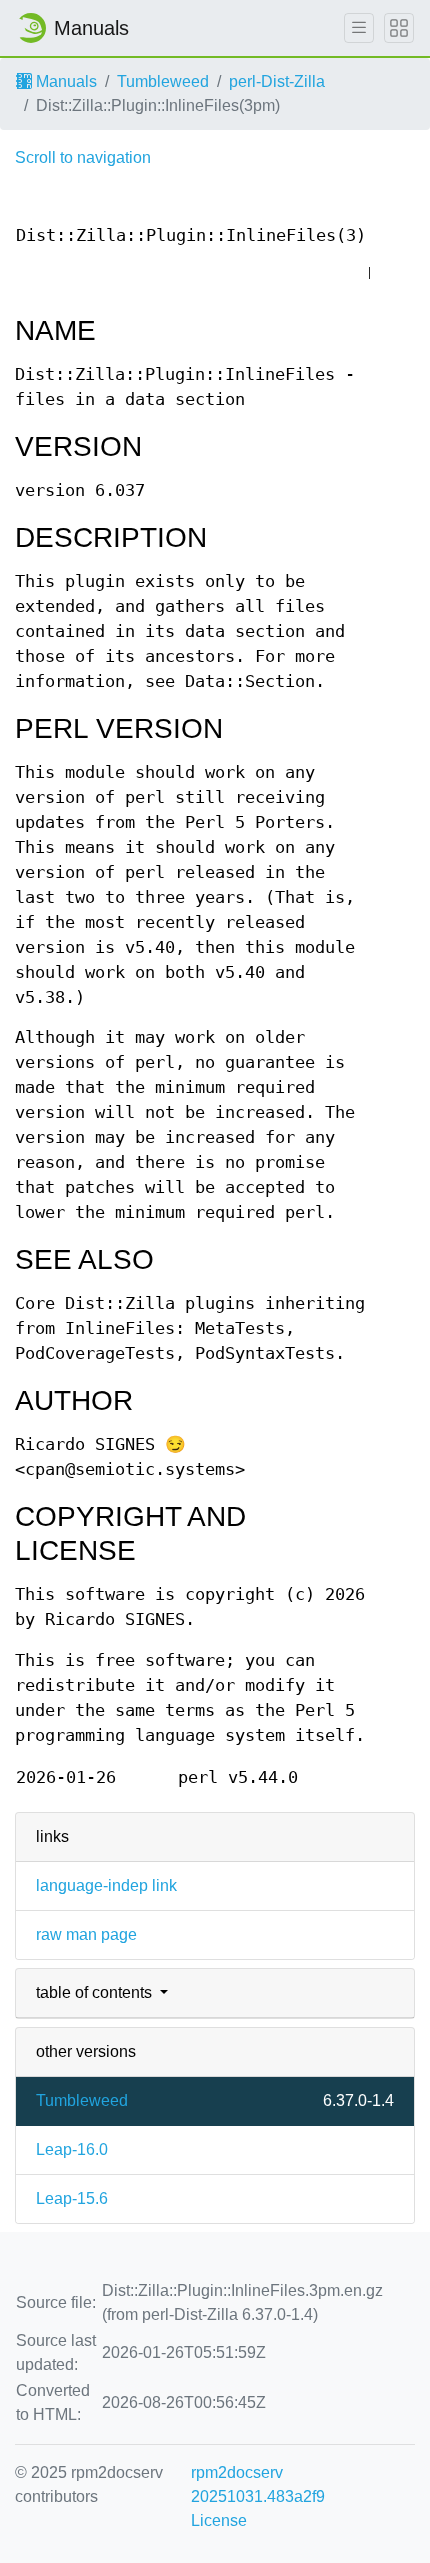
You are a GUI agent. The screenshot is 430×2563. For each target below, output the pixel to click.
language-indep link (106, 1885)
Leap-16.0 (72, 2149)
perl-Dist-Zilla (277, 81)
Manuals (64, 81)
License (219, 2520)
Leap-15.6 (72, 2198)
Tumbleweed (163, 81)
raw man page (86, 1934)
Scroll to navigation (83, 157)
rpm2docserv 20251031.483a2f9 (258, 2484)
